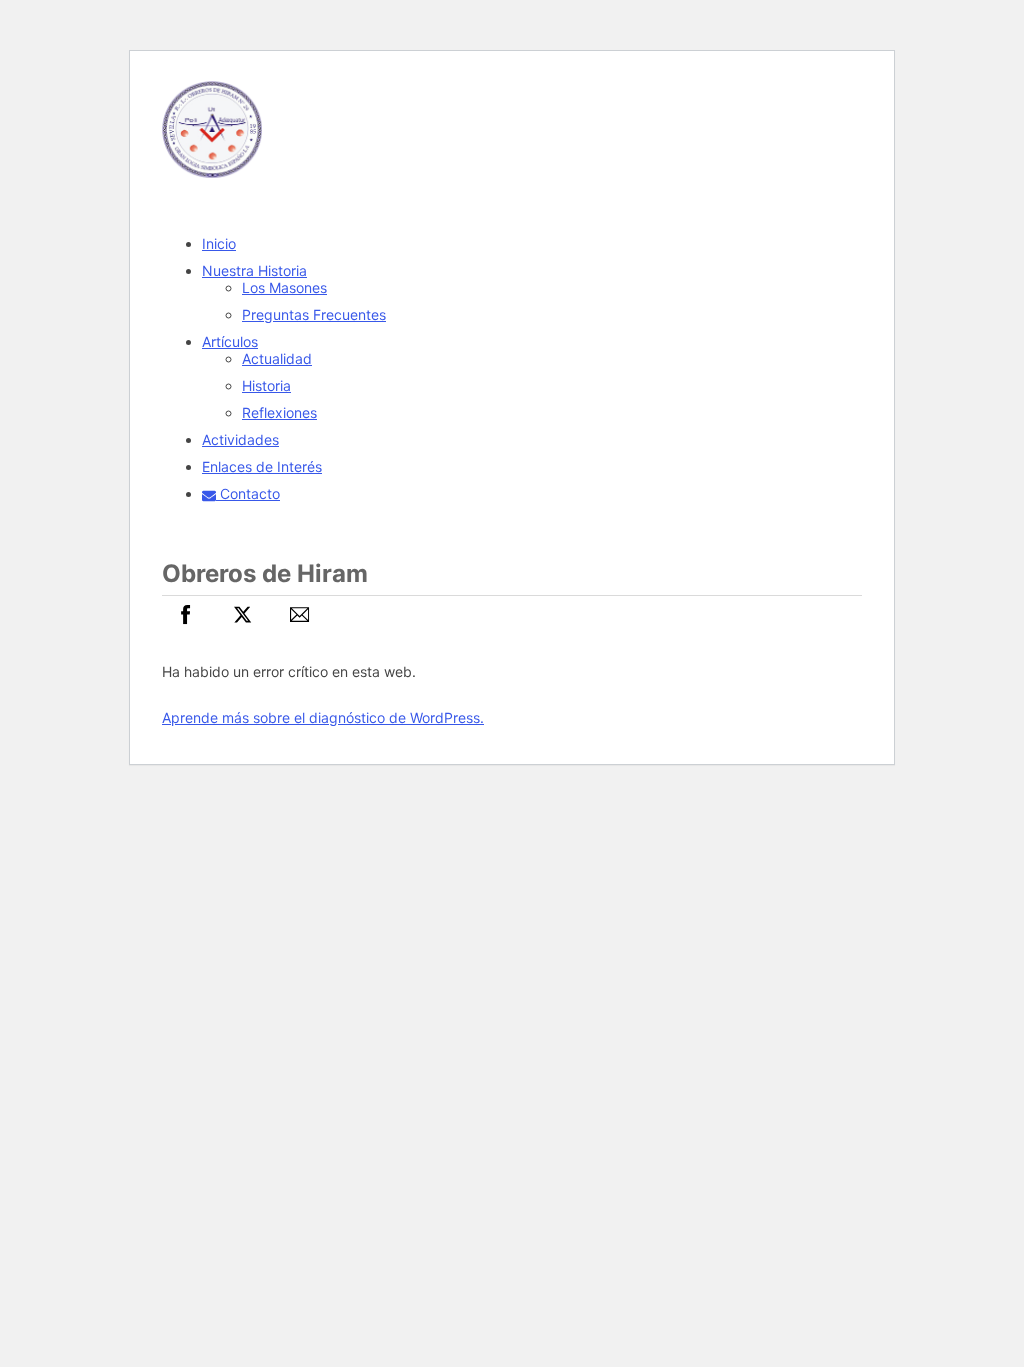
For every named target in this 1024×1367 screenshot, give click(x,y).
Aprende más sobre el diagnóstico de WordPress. (323, 717)
